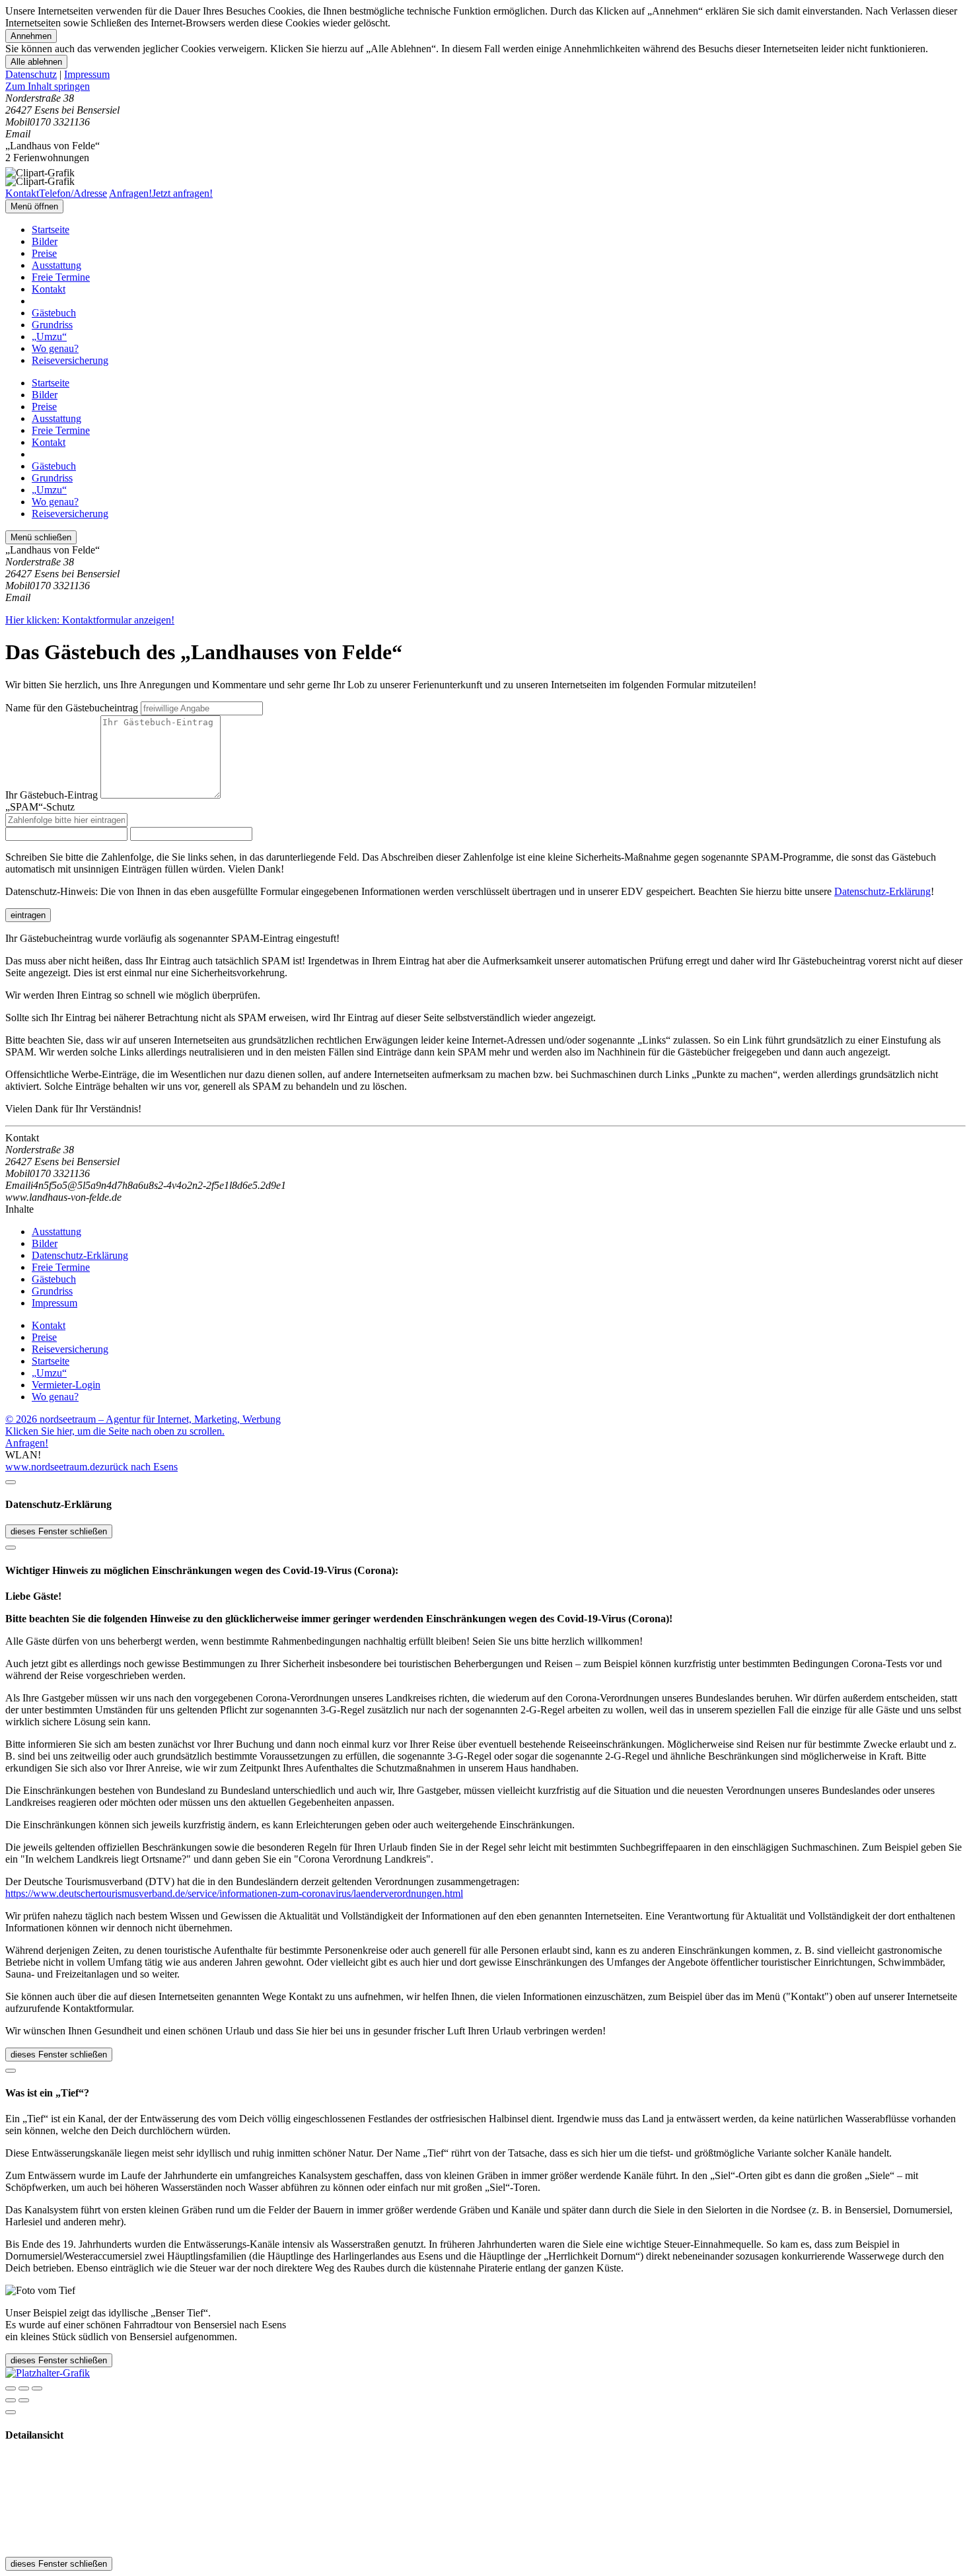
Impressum (87, 74)
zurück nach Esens (139, 1467)
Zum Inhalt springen (48, 86)
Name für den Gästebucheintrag (72, 708)
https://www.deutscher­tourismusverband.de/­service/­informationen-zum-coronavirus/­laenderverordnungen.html (234, 1893)
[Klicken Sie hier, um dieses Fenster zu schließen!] (11, 1482)
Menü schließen (41, 537)
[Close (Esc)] (11, 2388)
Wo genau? (55, 348)
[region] (485, 87)
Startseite (51, 230)
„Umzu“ (49, 337)
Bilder (45, 241)
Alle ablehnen (36, 62)
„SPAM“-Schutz (40, 807)
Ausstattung (56, 265)
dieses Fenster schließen (59, 1531)
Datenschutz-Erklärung (882, 891)
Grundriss (52, 325)
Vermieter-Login (66, 1385)
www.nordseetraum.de (53, 1467)
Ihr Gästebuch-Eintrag (52, 795)
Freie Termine (61, 277)
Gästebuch (54, 313)
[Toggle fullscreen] (24, 2388)
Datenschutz (31, 74)
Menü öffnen (34, 206)
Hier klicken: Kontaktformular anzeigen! (90, 620)
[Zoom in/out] (37, 2388)
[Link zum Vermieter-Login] (48, 2373)
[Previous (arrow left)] (11, 2400)
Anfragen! (27, 1443)
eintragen (28, 915)
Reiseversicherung (70, 360)
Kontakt (49, 289)
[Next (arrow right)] (24, 2400)
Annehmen (31, 36)
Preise (44, 253)
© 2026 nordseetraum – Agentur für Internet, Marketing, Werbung (143, 1419)
